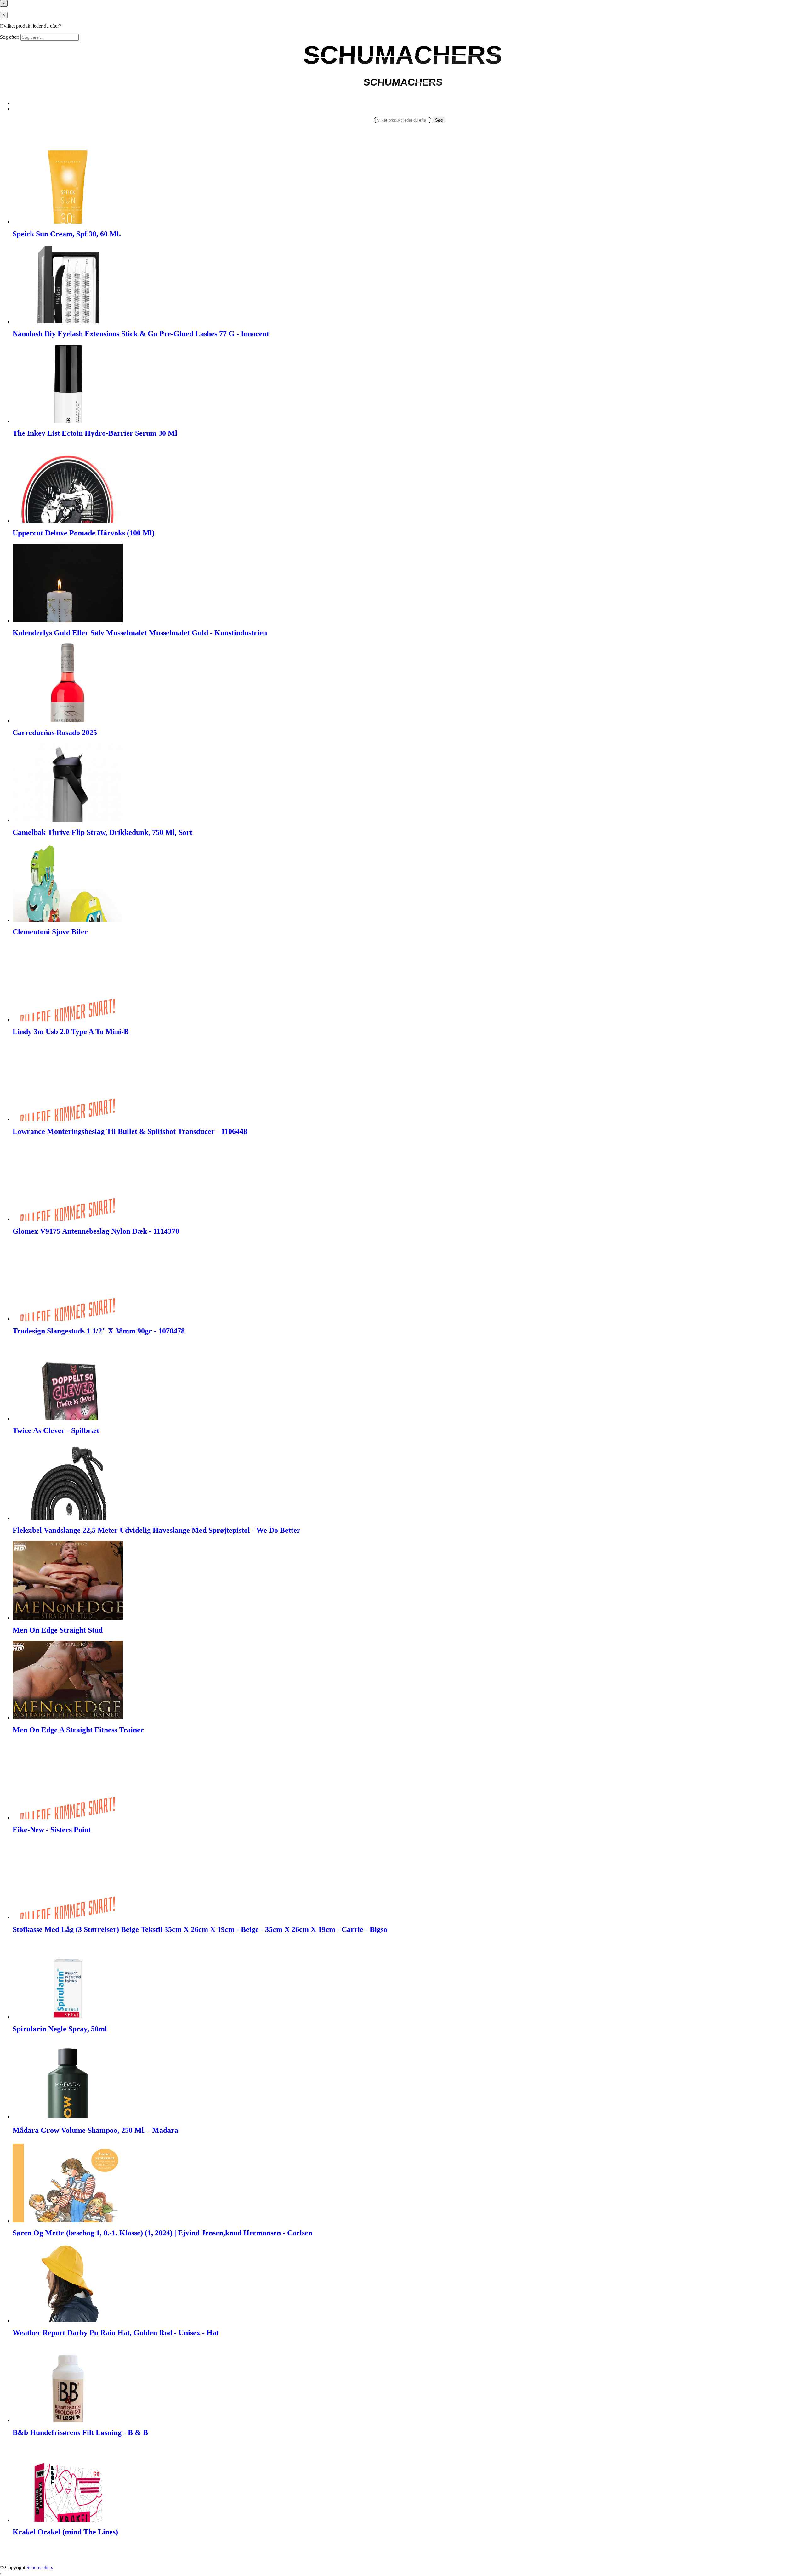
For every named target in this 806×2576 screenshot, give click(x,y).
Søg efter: (10, 37)
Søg (439, 120)
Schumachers (40, 2567)
